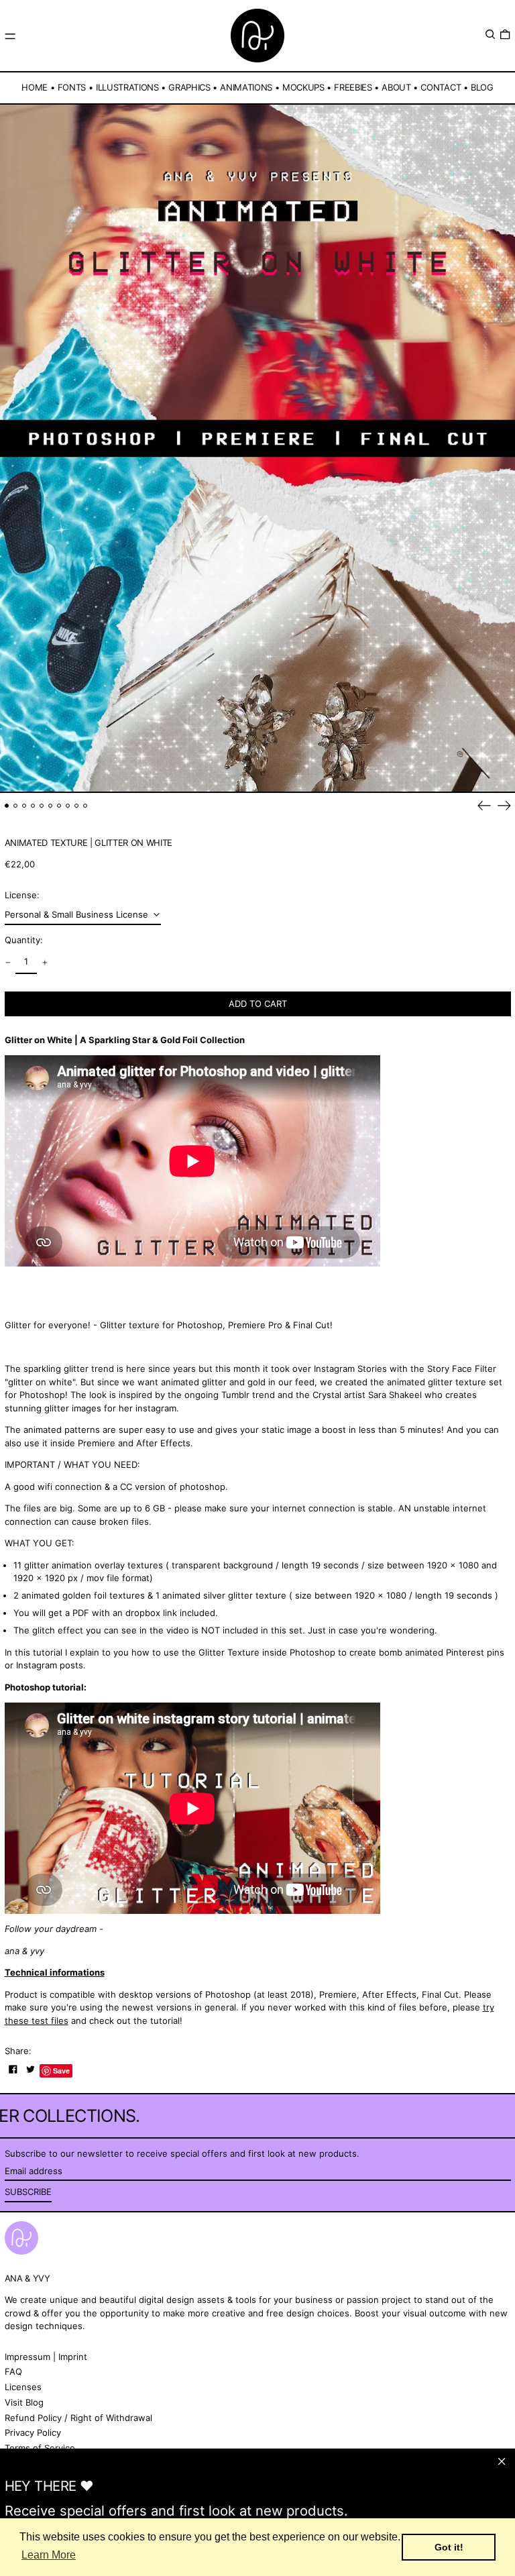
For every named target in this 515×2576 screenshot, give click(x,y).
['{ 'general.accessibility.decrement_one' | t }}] (8, 962)
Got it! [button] (449, 2547)
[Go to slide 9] (77, 806)
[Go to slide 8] (68, 806)
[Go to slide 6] (51, 806)
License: (22, 895)
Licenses (23, 2387)
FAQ (13, 2371)
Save (61, 2071)
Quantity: (24, 940)
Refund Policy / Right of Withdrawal (78, 2418)
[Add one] (45, 962)
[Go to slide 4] (33, 806)
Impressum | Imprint (46, 2357)
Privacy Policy (33, 2432)
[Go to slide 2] (16, 806)
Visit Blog (24, 2402)
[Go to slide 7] (59, 806)
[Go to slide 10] (85, 806)
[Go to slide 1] (7, 806)
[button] (490, 35)
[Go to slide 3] (24, 806)
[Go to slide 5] (42, 806)
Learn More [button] (49, 2555)
